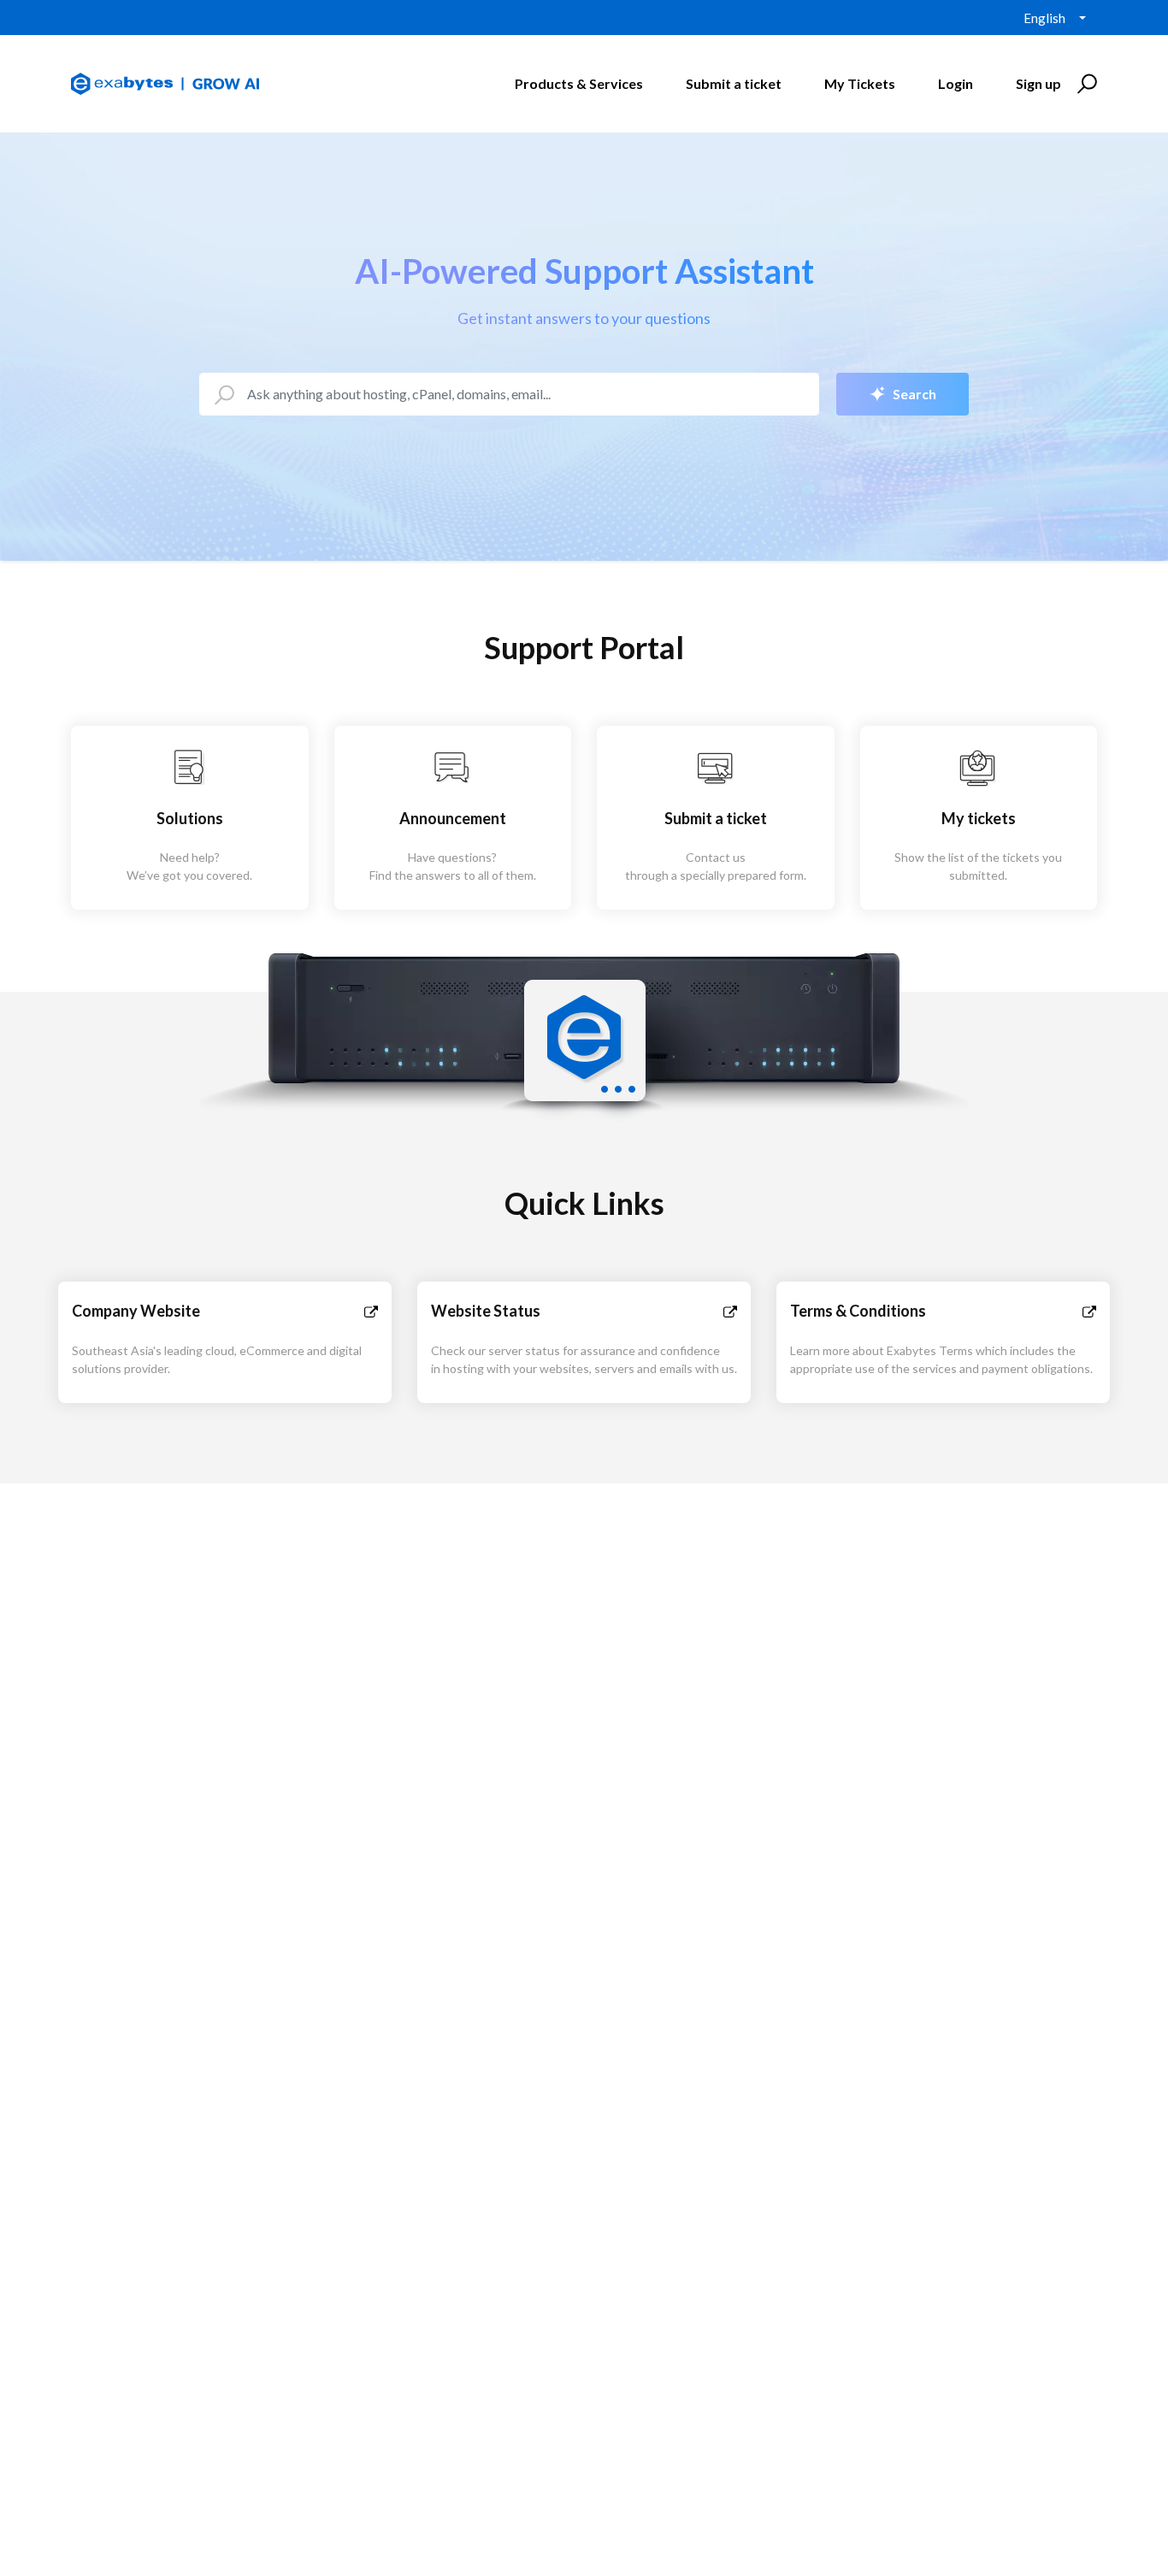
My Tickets (860, 83)
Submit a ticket (734, 83)
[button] (1085, 84)
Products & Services (579, 83)
